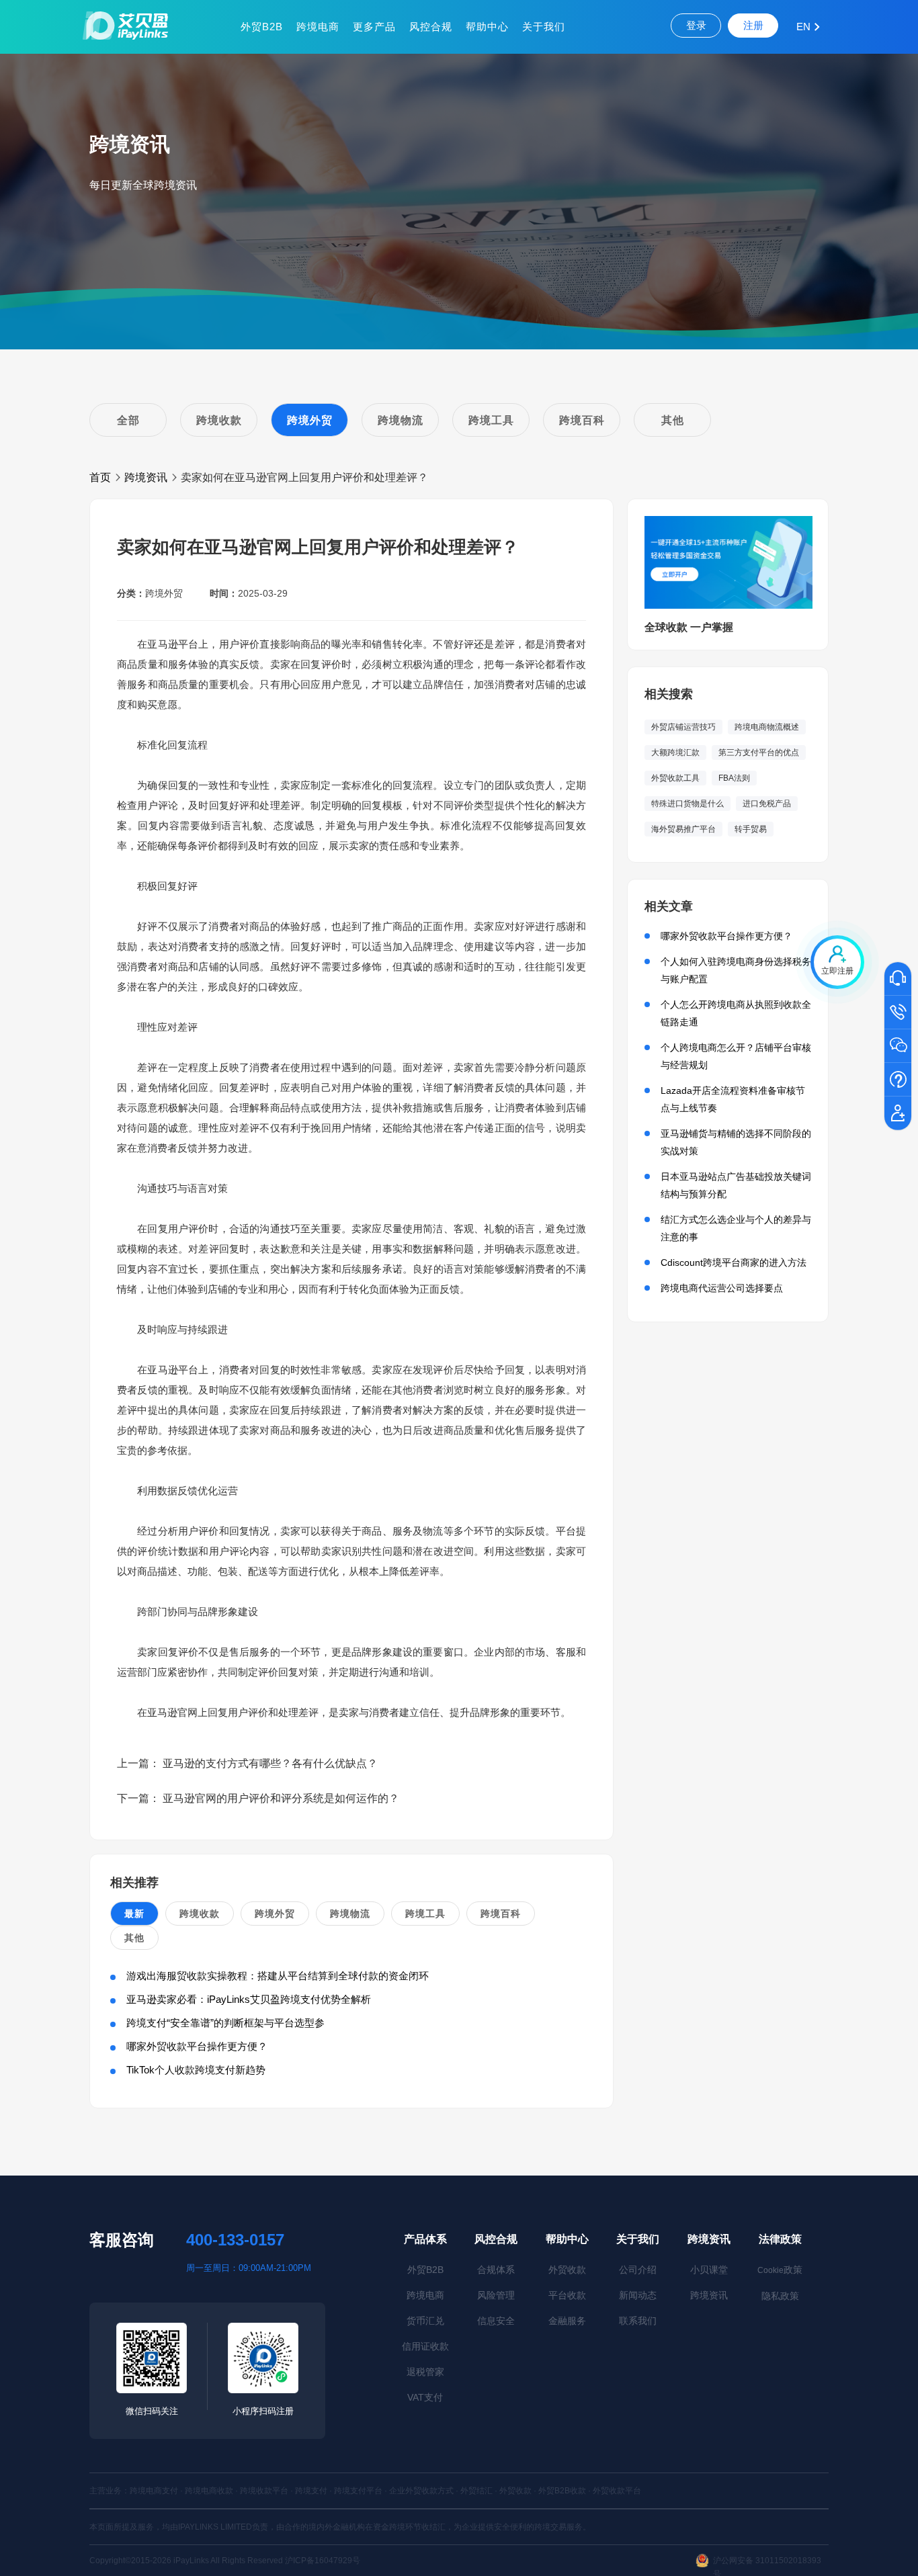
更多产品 (374, 27)
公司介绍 (638, 2270)
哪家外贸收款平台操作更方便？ (197, 2046)
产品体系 (425, 2239)
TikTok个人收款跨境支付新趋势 (196, 2070)
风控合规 (431, 27)
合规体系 (496, 2270)
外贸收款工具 (675, 778)
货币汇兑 (425, 2321)
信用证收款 (425, 2346)
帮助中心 (487, 27)
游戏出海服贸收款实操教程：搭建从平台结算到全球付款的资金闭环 (278, 1976)
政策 (780, 2270)
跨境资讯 (146, 477)
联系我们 (638, 2321)
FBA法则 (734, 778)
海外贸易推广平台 (683, 829)
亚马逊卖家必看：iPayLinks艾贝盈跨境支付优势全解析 (249, 1999)
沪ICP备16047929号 (323, 2561)
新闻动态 (638, 2295)
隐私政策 (780, 2296)
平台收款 (567, 2295)
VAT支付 (425, 2397)
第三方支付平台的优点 (759, 753)
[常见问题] (898, 1080)
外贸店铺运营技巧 (683, 727)
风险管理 (496, 2295)
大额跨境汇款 (675, 753)
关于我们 (544, 27)
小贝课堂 (709, 2270)
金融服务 (567, 2321)
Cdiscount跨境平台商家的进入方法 (734, 1262)
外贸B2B (262, 27)
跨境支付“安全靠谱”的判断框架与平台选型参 (225, 2023)
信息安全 (496, 2321)
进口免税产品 (767, 804)
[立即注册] (898, 1114)
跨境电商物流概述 (767, 727)
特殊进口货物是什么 (687, 804)
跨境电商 (318, 27)
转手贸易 (751, 829)
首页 (100, 477)
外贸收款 (567, 2270)
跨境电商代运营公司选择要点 (722, 1288)
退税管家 (425, 2372)
